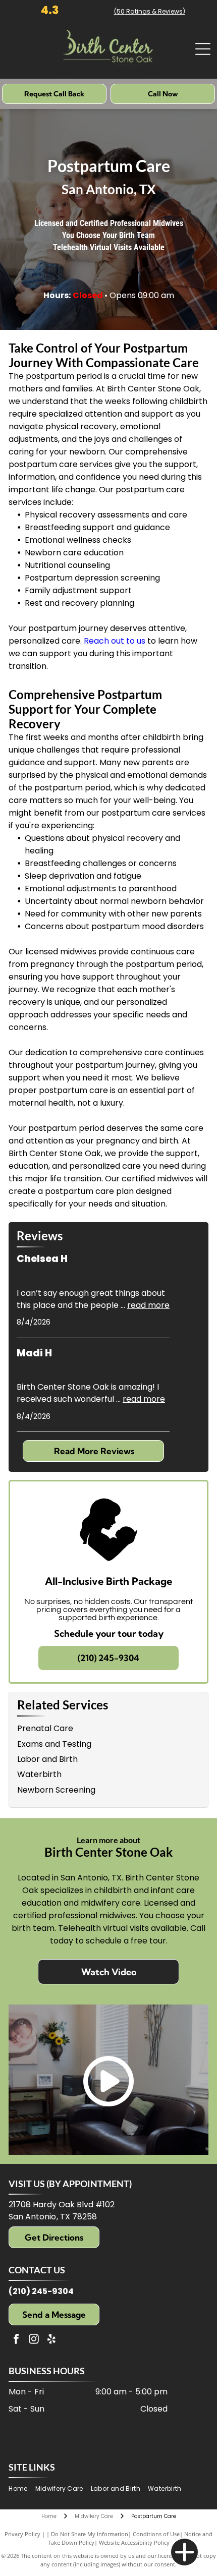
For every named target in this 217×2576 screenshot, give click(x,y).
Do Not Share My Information (90, 2534)
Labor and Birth (47, 1759)
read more (148, 1305)
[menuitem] (22, 2489)
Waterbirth (39, 1774)
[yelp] (51, 2340)
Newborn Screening (56, 1790)
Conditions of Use (156, 2534)
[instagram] (34, 2340)
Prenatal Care (45, 1728)
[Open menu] (203, 49)
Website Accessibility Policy (134, 2542)
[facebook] (16, 2340)
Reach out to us (115, 641)
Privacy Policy (22, 2534)
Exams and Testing (54, 1744)
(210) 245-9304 (41, 2291)
